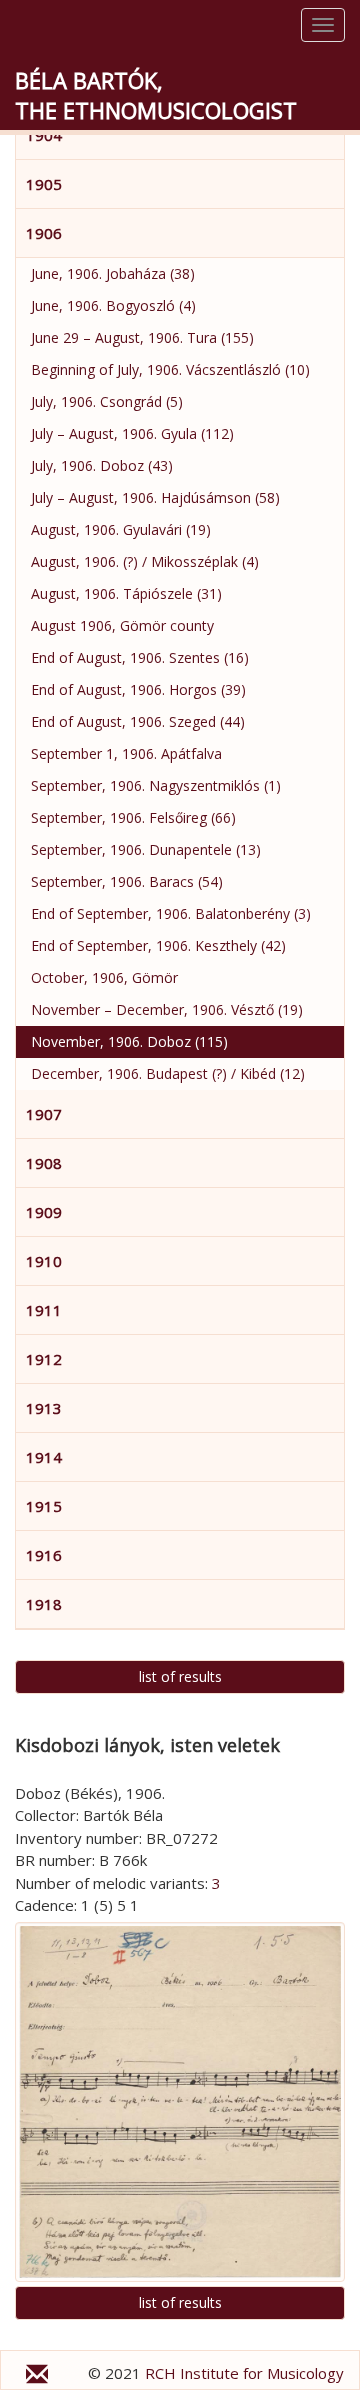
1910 (44, 1261)
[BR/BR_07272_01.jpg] (180, 2102)
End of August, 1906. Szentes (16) (140, 657)
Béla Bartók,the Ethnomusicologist (156, 95)
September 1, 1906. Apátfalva (126, 753)
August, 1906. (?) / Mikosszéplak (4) (145, 561)
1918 (44, 1604)
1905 (44, 184)
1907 (44, 1114)
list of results (180, 1676)
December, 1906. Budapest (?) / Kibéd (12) (168, 1073)
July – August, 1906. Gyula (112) (132, 433)
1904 (44, 135)
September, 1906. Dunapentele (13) (146, 849)
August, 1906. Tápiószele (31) (126, 593)
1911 (44, 1310)
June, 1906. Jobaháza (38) (113, 273)
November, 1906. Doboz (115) (129, 1041)
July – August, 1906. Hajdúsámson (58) (155, 497)
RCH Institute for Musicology (244, 2373)
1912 (44, 1359)
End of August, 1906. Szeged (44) (138, 721)
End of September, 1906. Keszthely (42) (158, 945)
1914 (44, 1457)
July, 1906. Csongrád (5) (107, 401)
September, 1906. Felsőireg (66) (133, 817)
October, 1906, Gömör (104, 977)
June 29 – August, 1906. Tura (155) (142, 337)
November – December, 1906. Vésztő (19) (167, 1009)
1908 (44, 1163)
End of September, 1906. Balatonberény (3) (171, 913)
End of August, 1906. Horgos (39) (138, 689)
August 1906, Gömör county (122, 625)
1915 (44, 1506)
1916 (44, 1555)
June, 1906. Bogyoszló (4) (113, 305)
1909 (44, 1212)
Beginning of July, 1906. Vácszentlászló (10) (170, 369)
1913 (44, 1408)
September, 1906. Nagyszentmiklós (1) (156, 785)
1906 (44, 233)
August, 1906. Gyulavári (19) (121, 529)
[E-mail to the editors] (37, 2377)
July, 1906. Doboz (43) (102, 465)
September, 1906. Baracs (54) (127, 881)
